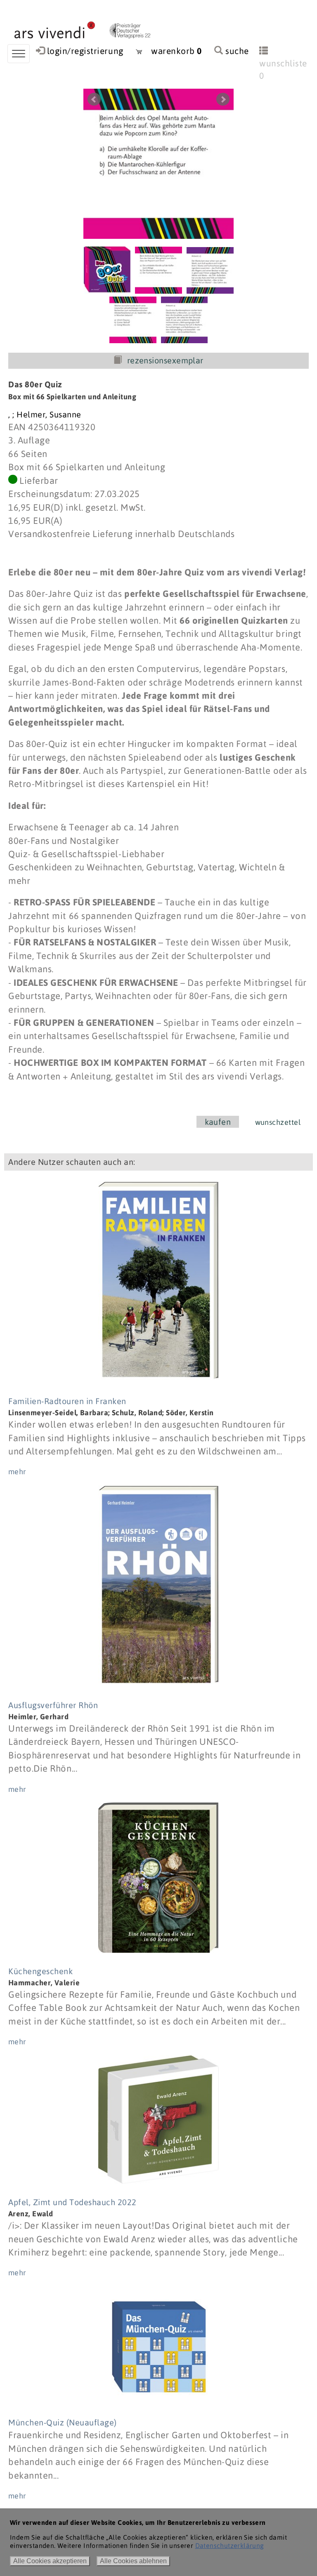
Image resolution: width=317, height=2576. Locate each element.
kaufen (218, 1122)
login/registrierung (85, 51)
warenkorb (172, 51)
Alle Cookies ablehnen (133, 2561)
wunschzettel (278, 1122)
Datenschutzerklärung (230, 2545)
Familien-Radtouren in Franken (67, 1401)
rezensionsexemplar (165, 361)
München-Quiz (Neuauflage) (63, 2422)
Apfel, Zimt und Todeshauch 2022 (72, 2202)
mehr (17, 1472)
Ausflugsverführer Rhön (53, 1705)
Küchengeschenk (40, 1971)
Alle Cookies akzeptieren (50, 2561)
